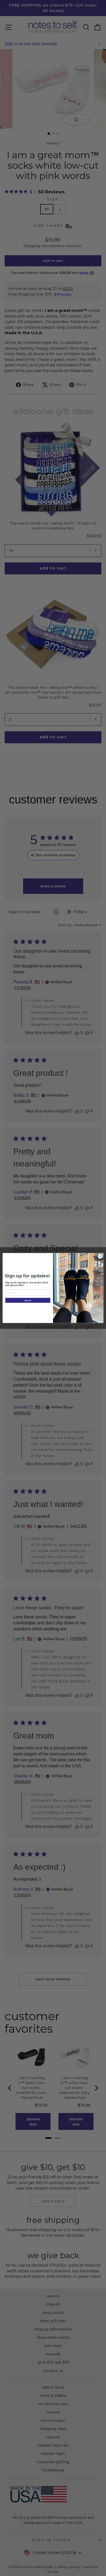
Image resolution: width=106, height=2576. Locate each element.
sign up (28, 1300)
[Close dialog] (100, 1256)
